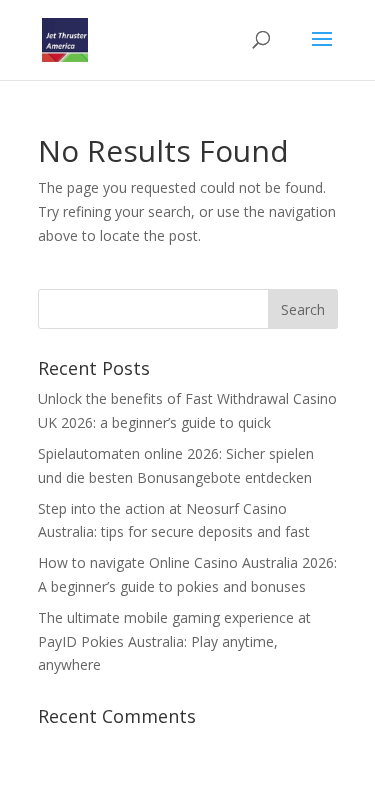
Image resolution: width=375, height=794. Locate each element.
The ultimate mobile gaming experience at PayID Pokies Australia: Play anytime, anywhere (174, 641)
